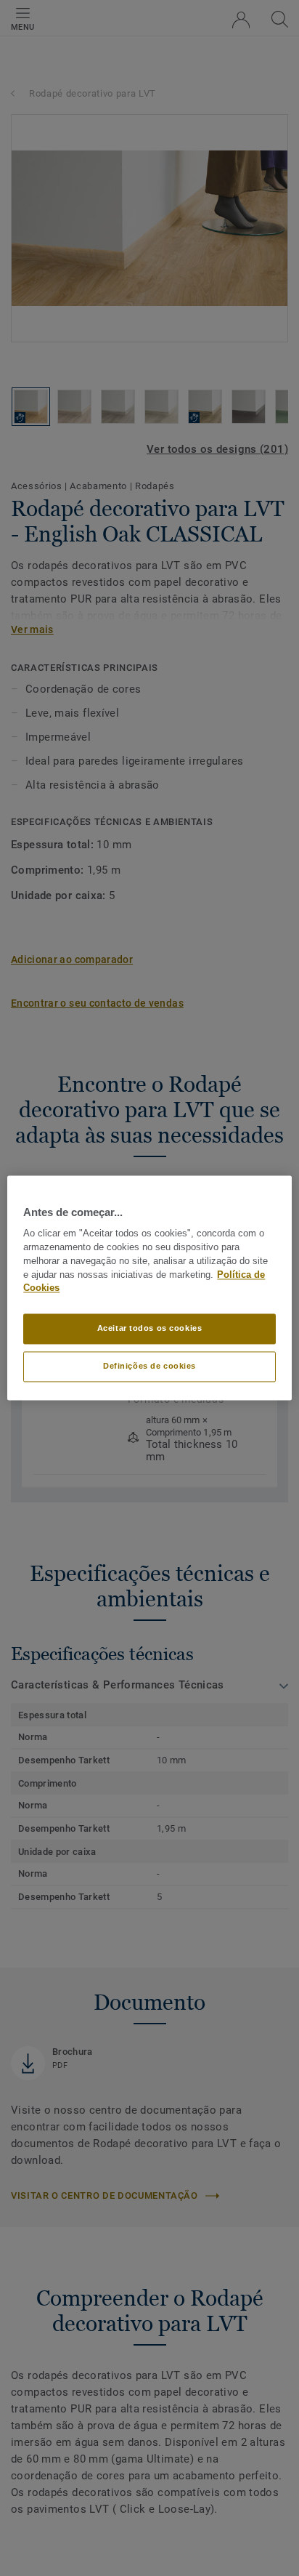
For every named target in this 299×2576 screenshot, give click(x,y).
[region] (149, 1288)
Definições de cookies (149, 1367)
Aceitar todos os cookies (150, 1329)
